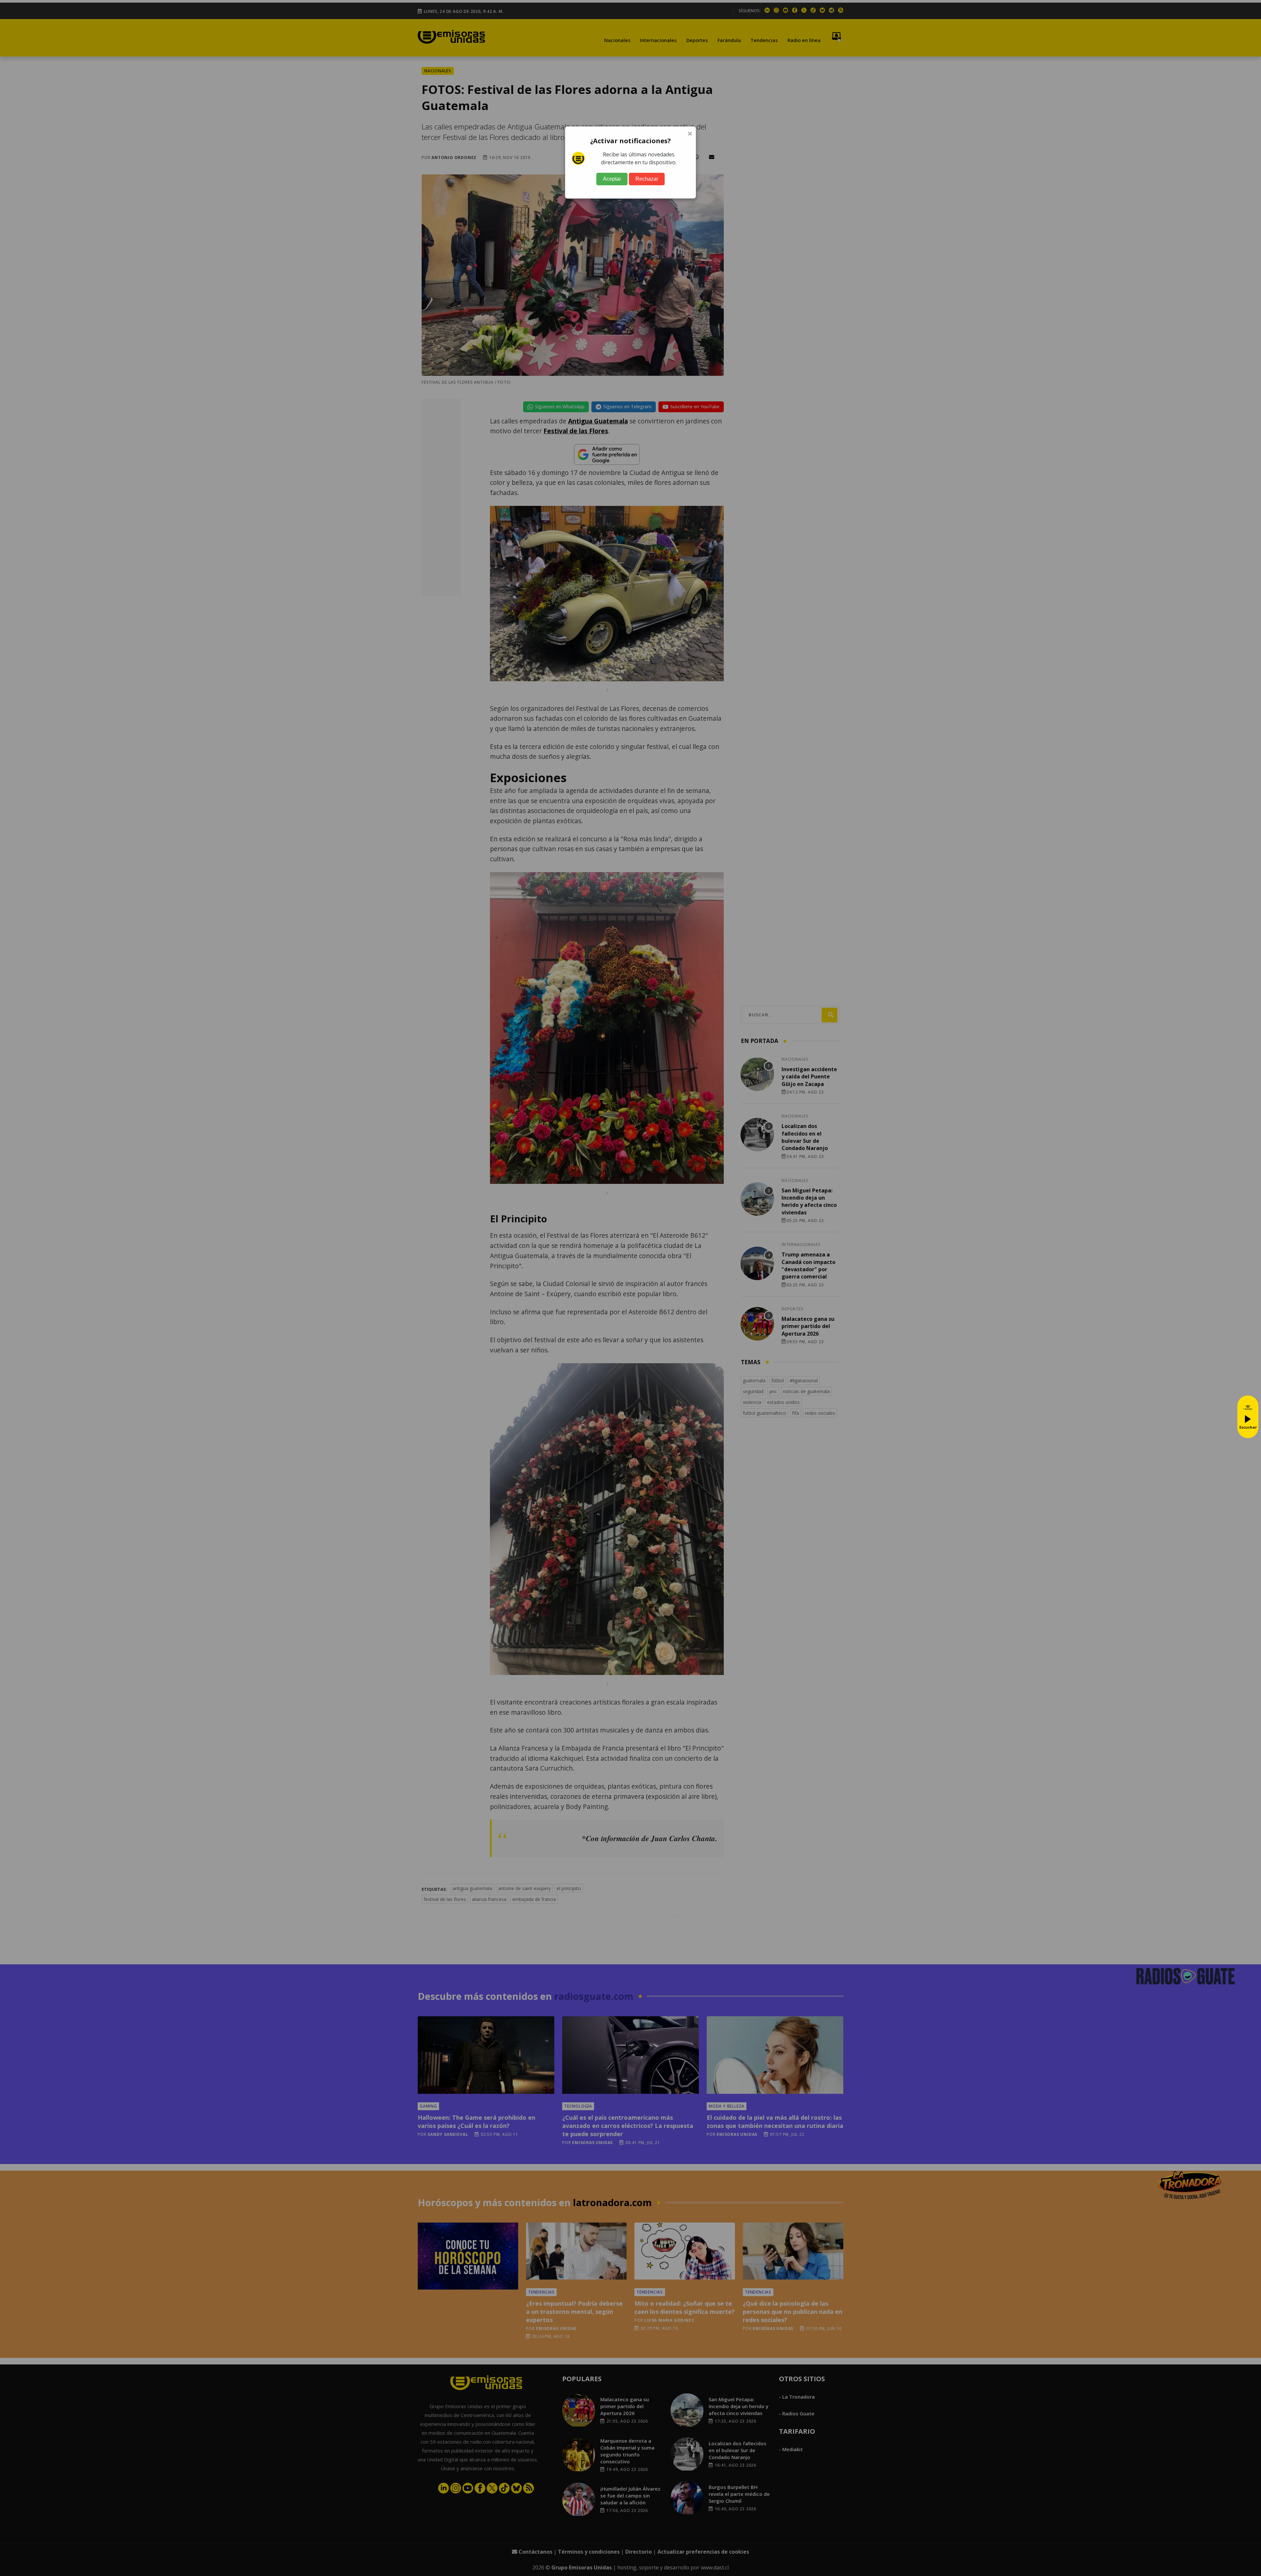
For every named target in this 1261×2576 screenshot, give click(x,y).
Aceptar (612, 179)
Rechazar (647, 179)
